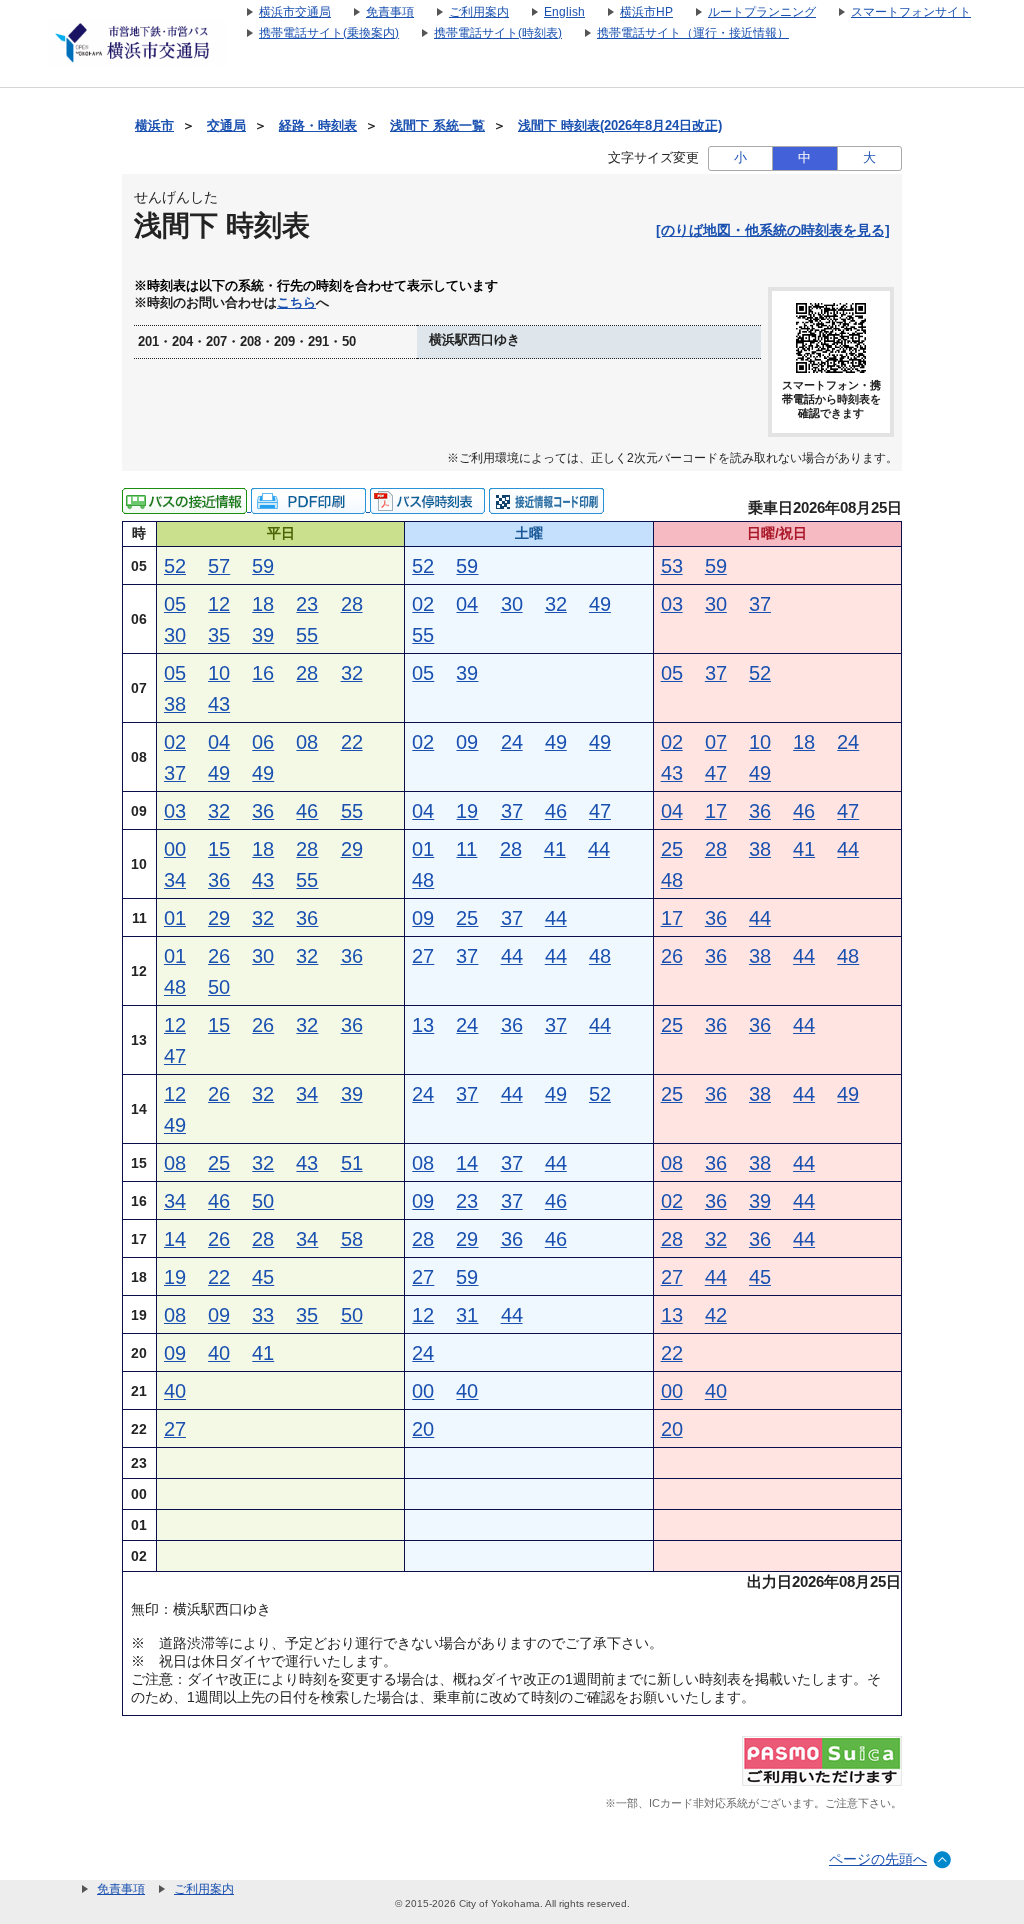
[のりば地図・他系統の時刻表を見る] (773, 230)
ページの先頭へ (878, 1859)
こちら (296, 303)
